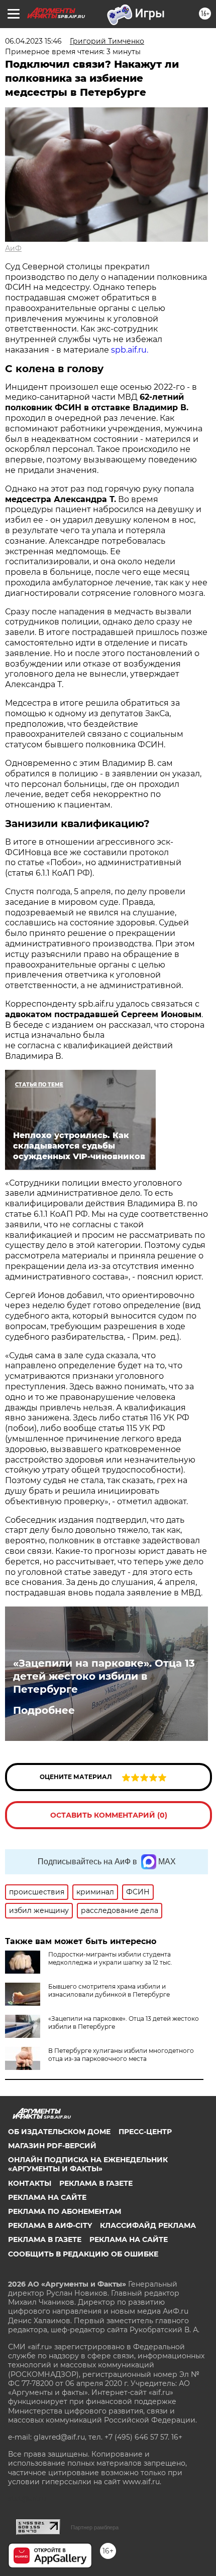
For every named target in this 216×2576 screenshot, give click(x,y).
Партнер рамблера (95, 2527)
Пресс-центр (145, 2132)
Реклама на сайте (47, 2197)
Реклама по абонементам (65, 2211)
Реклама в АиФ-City (50, 2225)
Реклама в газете (96, 2183)
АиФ (13, 248)
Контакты (30, 2183)
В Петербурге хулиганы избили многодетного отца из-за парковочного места (121, 2055)
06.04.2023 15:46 (33, 41)
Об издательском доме (59, 2132)
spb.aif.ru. (130, 350)
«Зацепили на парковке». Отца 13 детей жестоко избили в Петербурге (104, 1676)
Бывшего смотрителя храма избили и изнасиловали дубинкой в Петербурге (109, 1990)
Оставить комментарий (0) (109, 1815)
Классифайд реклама (148, 2225)
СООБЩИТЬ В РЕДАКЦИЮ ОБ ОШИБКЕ (83, 2254)
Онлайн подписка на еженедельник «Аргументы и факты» (88, 2164)
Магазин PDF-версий (52, 2146)
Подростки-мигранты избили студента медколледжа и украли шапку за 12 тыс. (110, 1958)
